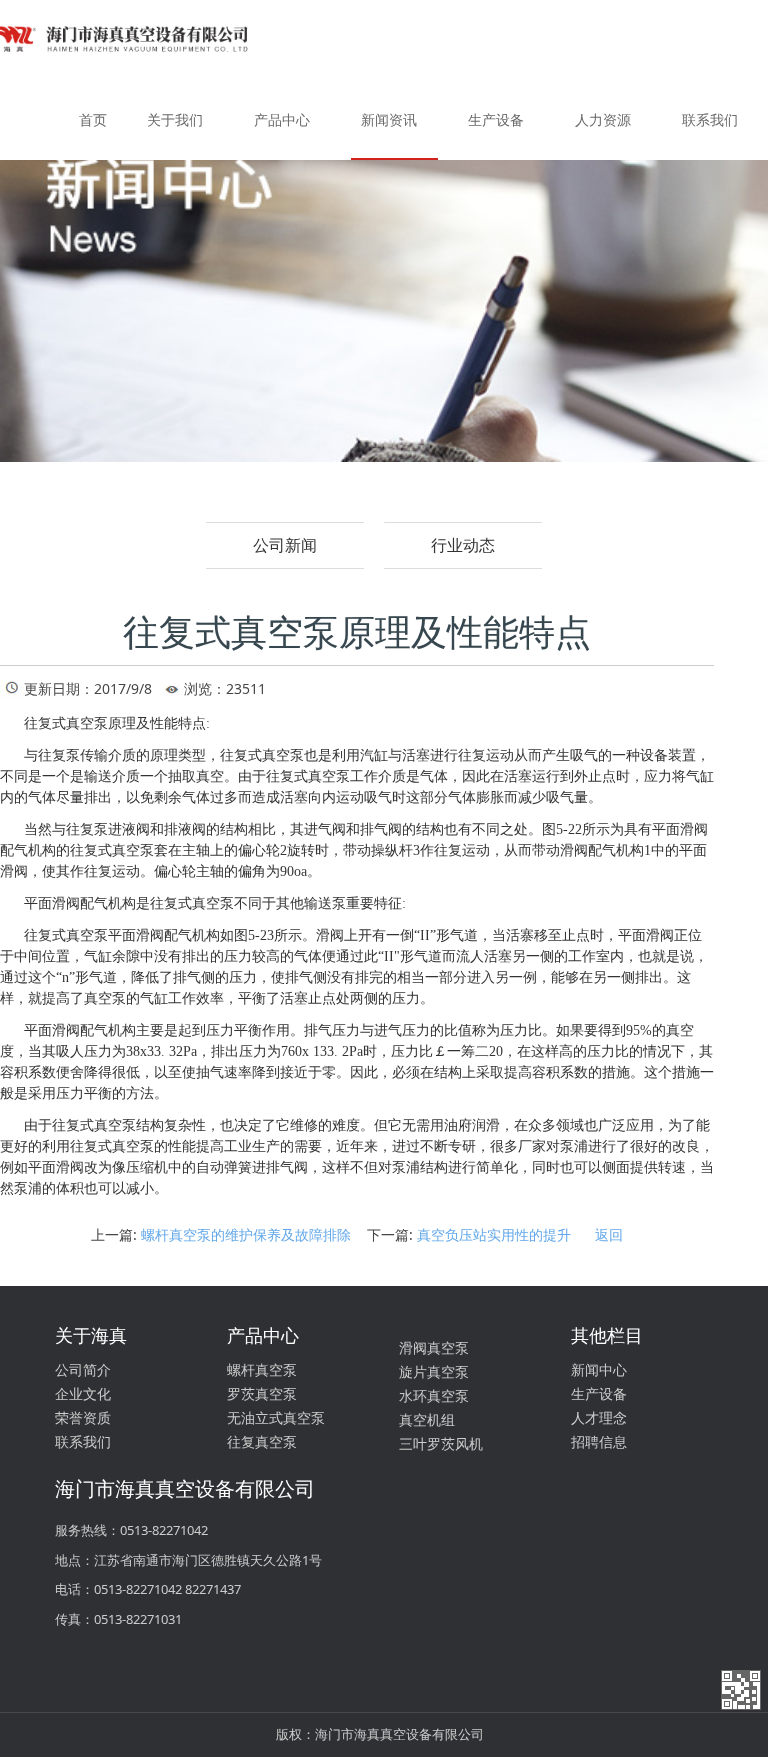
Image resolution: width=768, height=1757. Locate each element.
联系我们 (83, 1441)
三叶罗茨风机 (441, 1443)
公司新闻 (285, 545)
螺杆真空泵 (262, 1369)
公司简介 (83, 1369)
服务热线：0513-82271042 (131, 1530)
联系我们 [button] (710, 119)
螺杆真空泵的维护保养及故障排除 (246, 1234)
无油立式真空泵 (276, 1417)
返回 (609, 1234)
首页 (93, 119)
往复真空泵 (262, 1441)
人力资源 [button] (603, 119)
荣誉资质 (83, 1417)
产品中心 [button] (282, 119)
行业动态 (463, 545)
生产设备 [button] (496, 119)
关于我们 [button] (175, 119)
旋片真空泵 (434, 1371)
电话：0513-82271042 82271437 (148, 1589)
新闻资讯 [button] (389, 119)
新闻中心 (599, 1369)
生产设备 (599, 1393)
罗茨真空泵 (262, 1393)
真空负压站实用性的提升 (494, 1234)
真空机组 (427, 1419)
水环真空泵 (434, 1395)
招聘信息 (599, 1441)
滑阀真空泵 (434, 1347)
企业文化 (83, 1393)
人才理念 (599, 1417)
